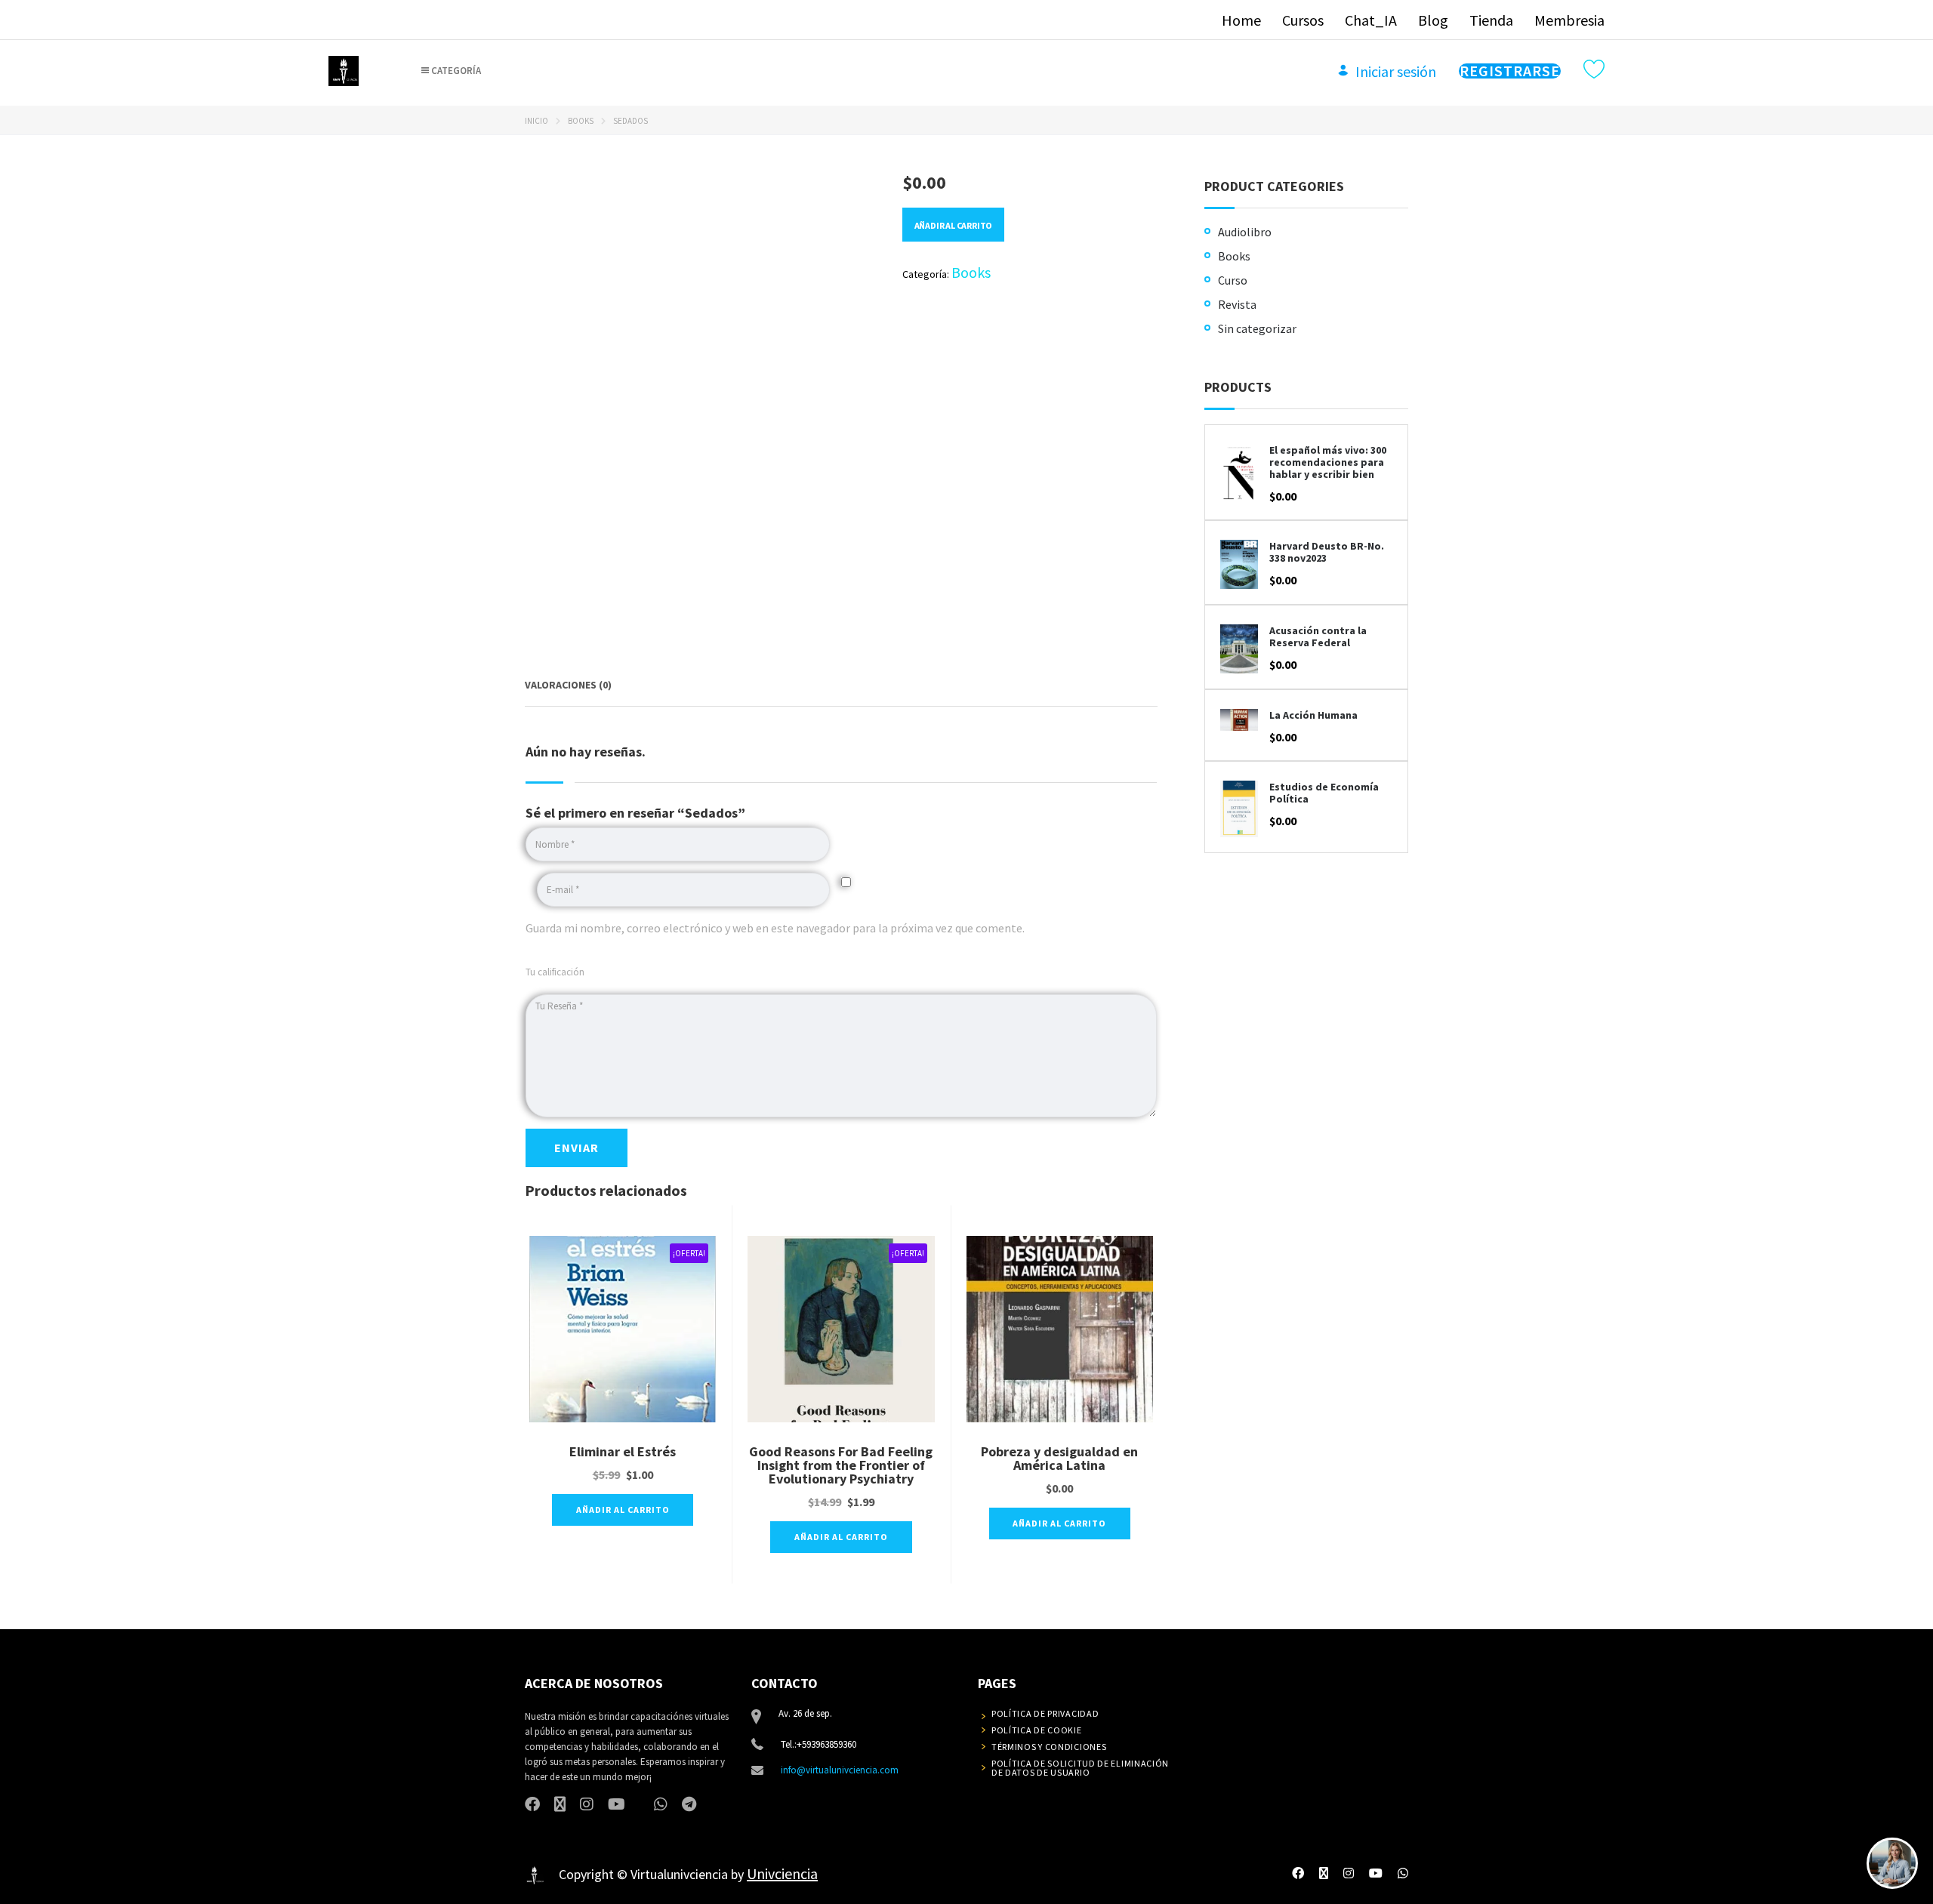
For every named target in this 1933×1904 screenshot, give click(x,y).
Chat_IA (1371, 20)
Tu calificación (555, 972)
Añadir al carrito (954, 225)
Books (581, 121)
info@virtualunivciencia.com (840, 1770)
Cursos (1303, 20)
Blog (1433, 20)
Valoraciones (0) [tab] (568, 685)
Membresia (1569, 20)
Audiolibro (1245, 232)
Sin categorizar (1257, 328)
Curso (1233, 280)
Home (1241, 20)
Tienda (1491, 20)
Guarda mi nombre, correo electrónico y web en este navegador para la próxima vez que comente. (775, 928)
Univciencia (782, 1873)
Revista (1237, 304)
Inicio (536, 121)
